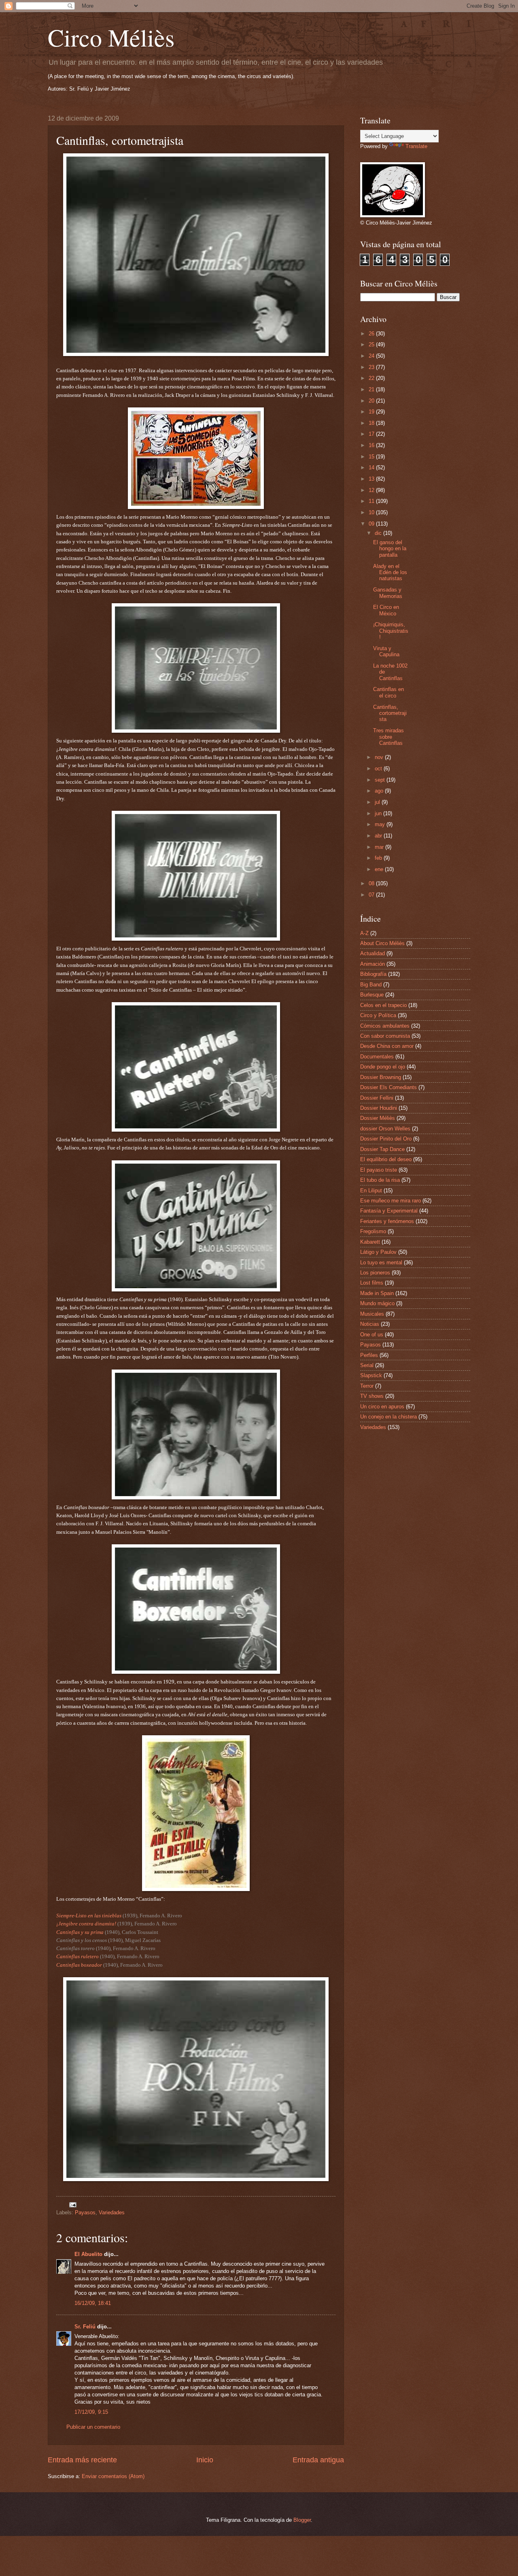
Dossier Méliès (378, 1118)
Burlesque (372, 995)
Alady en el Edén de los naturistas (390, 572)
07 (372, 895)
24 (372, 356)
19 (372, 412)
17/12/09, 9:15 (91, 2412)
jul (378, 802)
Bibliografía (373, 974)
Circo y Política (378, 1015)
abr (379, 836)
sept (381, 780)
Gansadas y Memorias (388, 593)
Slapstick (371, 1375)
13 (372, 479)
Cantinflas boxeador (79, 1965)
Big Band (371, 985)
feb (379, 858)
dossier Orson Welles (385, 1129)
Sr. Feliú (85, 2327)
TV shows (372, 1396)
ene (380, 869)
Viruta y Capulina (386, 651)
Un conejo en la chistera (388, 1417)
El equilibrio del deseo (386, 1159)
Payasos (85, 2212)
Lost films (372, 1283)
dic (379, 533)
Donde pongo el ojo (383, 1067)
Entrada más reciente (82, 2460)
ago (380, 791)
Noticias (370, 1324)
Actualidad (373, 953)
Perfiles (369, 1355)
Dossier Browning (381, 1077)
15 (372, 457)
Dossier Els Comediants (388, 1087)
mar (380, 847)
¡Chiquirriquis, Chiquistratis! (391, 631)
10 (372, 512)
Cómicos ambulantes (385, 1026)
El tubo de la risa (380, 1180)
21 (372, 389)
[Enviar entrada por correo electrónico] (72, 2204)
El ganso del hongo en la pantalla (390, 549)
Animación (373, 964)
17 (372, 434)
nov (380, 757)
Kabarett (370, 1242)
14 (372, 467)
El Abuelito (88, 2254)
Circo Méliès (111, 37)
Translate (416, 146)
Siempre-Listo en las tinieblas (89, 1916)
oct (379, 769)
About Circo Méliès (382, 943)
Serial (367, 1365)
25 (372, 345)
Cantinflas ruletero (77, 1956)
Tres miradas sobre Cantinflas (388, 737)
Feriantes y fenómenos (387, 1221)
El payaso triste (379, 1170)
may (381, 824)
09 (372, 524)
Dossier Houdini (379, 1108)
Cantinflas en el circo (388, 692)
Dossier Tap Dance (382, 1149)
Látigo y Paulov (378, 1252)
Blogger (302, 2520)
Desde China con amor (387, 1046)
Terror (367, 1386)
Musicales (372, 1314)
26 (372, 334)
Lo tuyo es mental (381, 1263)
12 (372, 490)
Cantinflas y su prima (80, 1932)
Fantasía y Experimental (389, 1211)
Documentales (377, 1057)
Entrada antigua (318, 2460)
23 (372, 367)
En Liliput (371, 1190)
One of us (372, 1335)
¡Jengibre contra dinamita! (87, 1924)
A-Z (364, 933)
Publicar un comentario (93, 2427)
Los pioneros (375, 1273)
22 (372, 378)
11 (372, 501)
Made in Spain (377, 1293)
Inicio (205, 2460)
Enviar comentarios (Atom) (113, 2476)
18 (372, 423)
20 (372, 401)
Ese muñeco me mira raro (391, 1201)
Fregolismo (373, 1231)
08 (372, 883)
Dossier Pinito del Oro (386, 1139)
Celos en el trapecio (383, 1005)
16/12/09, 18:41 (93, 2303)
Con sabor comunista (385, 1036)
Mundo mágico (377, 1303)
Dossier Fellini (377, 1098)
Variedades (112, 2212)
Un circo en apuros (382, 1407)
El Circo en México (386, 610)
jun (379, 813)
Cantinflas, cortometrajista (390, 713)
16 (372, 445)
